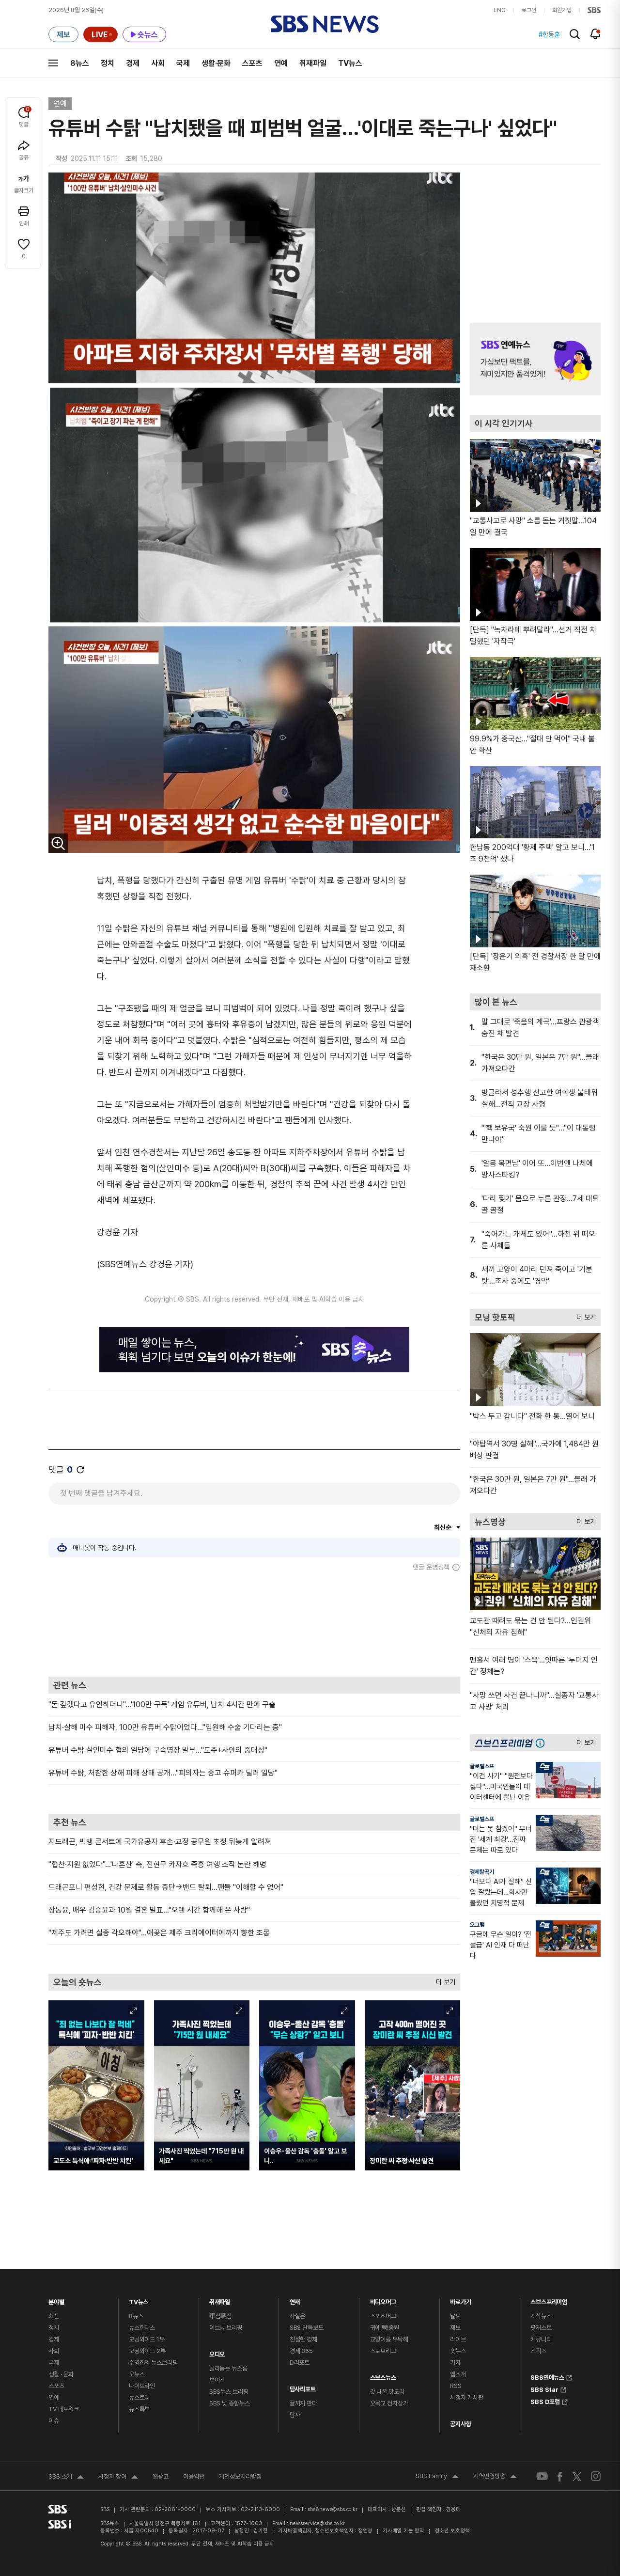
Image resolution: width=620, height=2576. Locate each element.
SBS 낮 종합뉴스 (230, 2403)
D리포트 (300, 2363)
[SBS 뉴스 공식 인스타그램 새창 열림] (596, 2476)
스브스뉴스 (383, 2375)
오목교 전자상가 (389, 2403)
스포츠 (252, 63)
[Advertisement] (254, 1624)
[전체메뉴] (53, 63)
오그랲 (477, 1925)
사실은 (298, 2316)
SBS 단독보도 (307, 2328)
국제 (183, 63)
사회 (158, 63)
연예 (281, 63)
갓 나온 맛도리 (387, 2392)
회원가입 (562, 10)
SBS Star (544, 2388)
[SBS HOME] (594, 10)
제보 (455, 2328)
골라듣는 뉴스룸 (228, 2368)
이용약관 (194, 2476)
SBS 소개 (66, 2478)
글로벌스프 (482, 1766)
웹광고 (161, 2476)
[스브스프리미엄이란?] (542, 1743)
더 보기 (443, 1980)
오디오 (217, 2352)
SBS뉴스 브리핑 (229, 2392)
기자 (455, 2363)
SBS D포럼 (545, 2401)
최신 (54, 2316)
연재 (295, 2300)
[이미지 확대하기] (58, 843)
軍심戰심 (221, 2316)
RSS (456, 2386)
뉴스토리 (139, 2397)
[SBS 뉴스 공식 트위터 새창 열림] (577, 2476)
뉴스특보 (139, 2409)
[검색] (575, 34)
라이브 (458, 2339)
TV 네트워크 (64, 2409)
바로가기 (460, 2300)
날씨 (455, 2316)
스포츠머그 (383, 2316)
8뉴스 (80, 63)
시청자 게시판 (466, 2397)
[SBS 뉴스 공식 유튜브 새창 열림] (542, 2476)
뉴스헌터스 (142, 2328)
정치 (108, 63)
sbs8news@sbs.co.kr (333, 2509)
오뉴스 (137, 2374)
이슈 (54, 2421)
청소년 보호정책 (452, 2531)
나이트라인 (142, 2386)
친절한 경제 (303, 2339)
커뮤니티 (541, 2339)
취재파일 (313, 63)
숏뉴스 (458, 2351)
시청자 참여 (118, 2478)
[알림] (596, 34)
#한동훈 (549, 34)
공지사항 (460, 2424)
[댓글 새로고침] (80, 1470)
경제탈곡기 (482, 1872)
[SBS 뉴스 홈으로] (325, 24)
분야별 (56, 2300)
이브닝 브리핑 (226, 2328)
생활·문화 (216, 63)
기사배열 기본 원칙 (403, 2531)
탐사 (295, 2415)
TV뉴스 (350, 63)
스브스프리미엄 (549, 2300)
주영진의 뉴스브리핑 (153, 2363)
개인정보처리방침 (240, 2476)
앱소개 (458, 2374)
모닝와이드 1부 (147, 2339)
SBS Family (437, 2477)
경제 (133, 63)
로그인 (529, 10)
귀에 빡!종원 (385, 2328)
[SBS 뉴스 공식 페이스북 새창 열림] (560, 2476)
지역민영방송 (495, 2477)
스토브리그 (383, 2351)
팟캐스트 (541, 2328)
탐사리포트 (303, 2387)
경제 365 (301, 2351)
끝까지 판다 (303, 2403)
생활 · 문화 (61, 2374)
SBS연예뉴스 (547, 2376)
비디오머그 (383, 2300)
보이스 (217, 2380)
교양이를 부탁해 (389, 2339)
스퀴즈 (538, 2351)
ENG (500, 10)
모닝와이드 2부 (147, 2351)
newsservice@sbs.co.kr (317, 2523)
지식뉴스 (541, 2316)
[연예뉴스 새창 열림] (535, 359)
